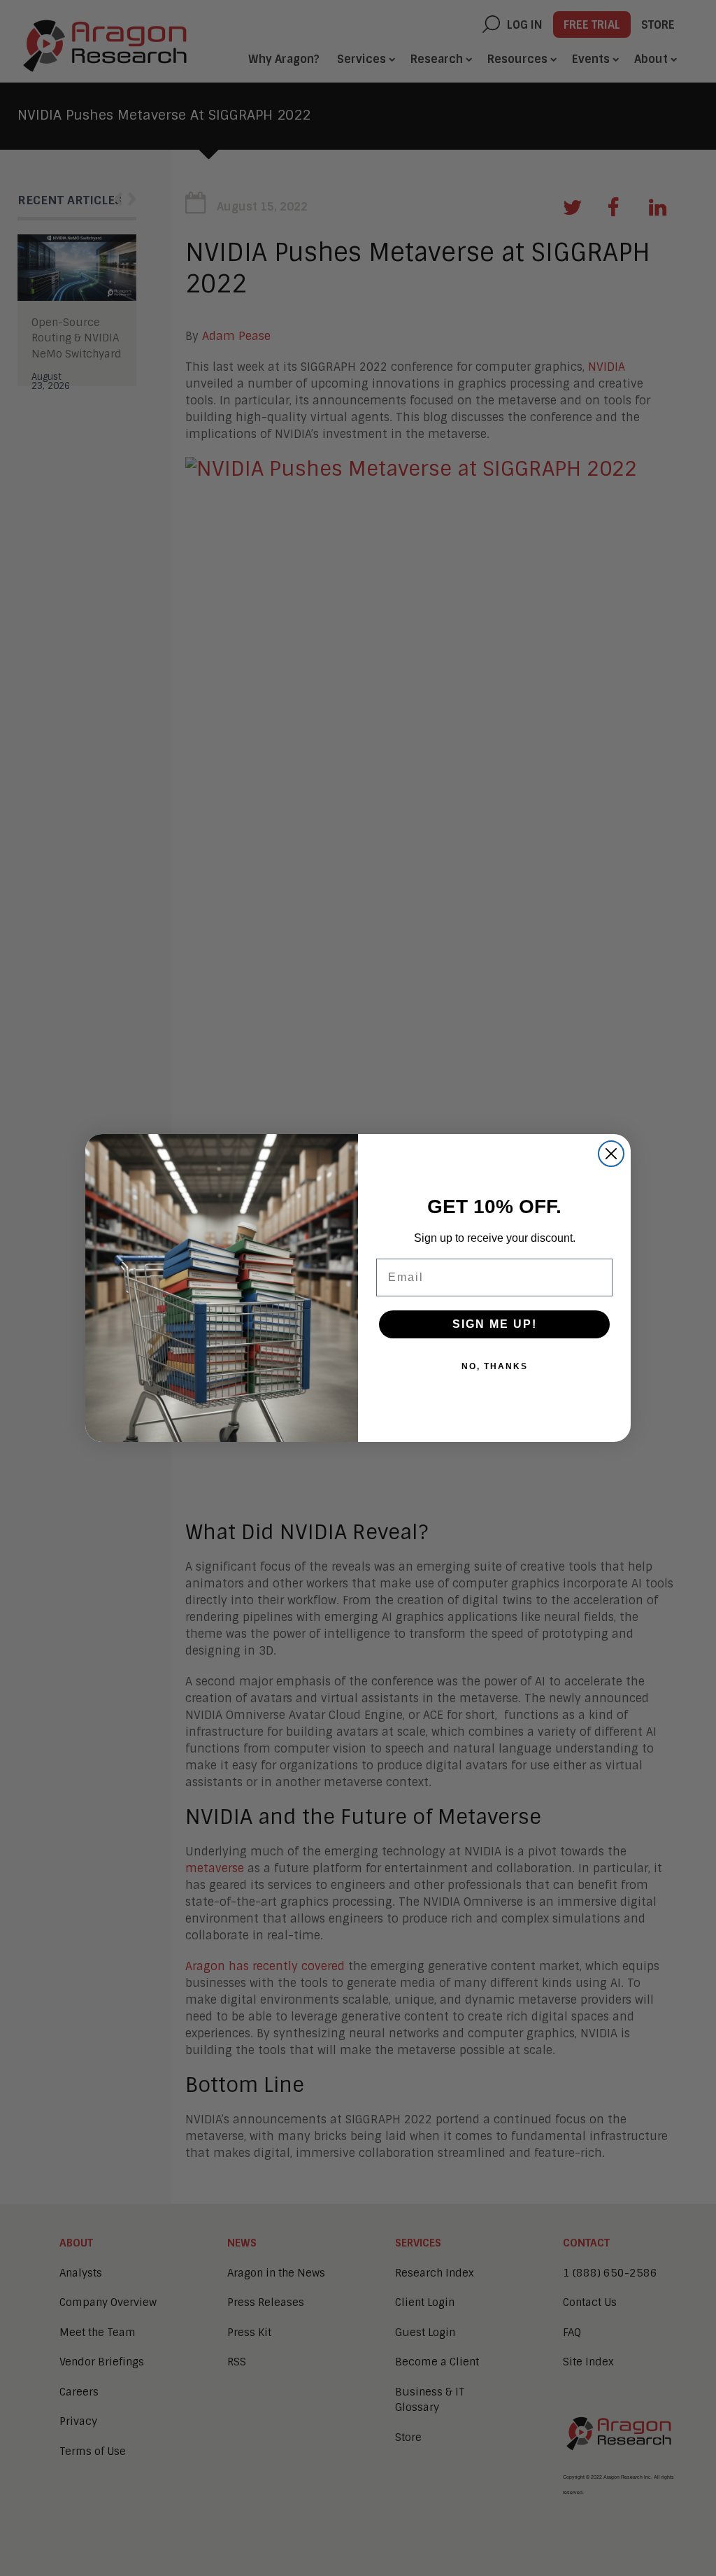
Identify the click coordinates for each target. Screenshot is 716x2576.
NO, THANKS (495, 1366)
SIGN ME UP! (495, 1324)
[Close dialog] (611, 1154)
